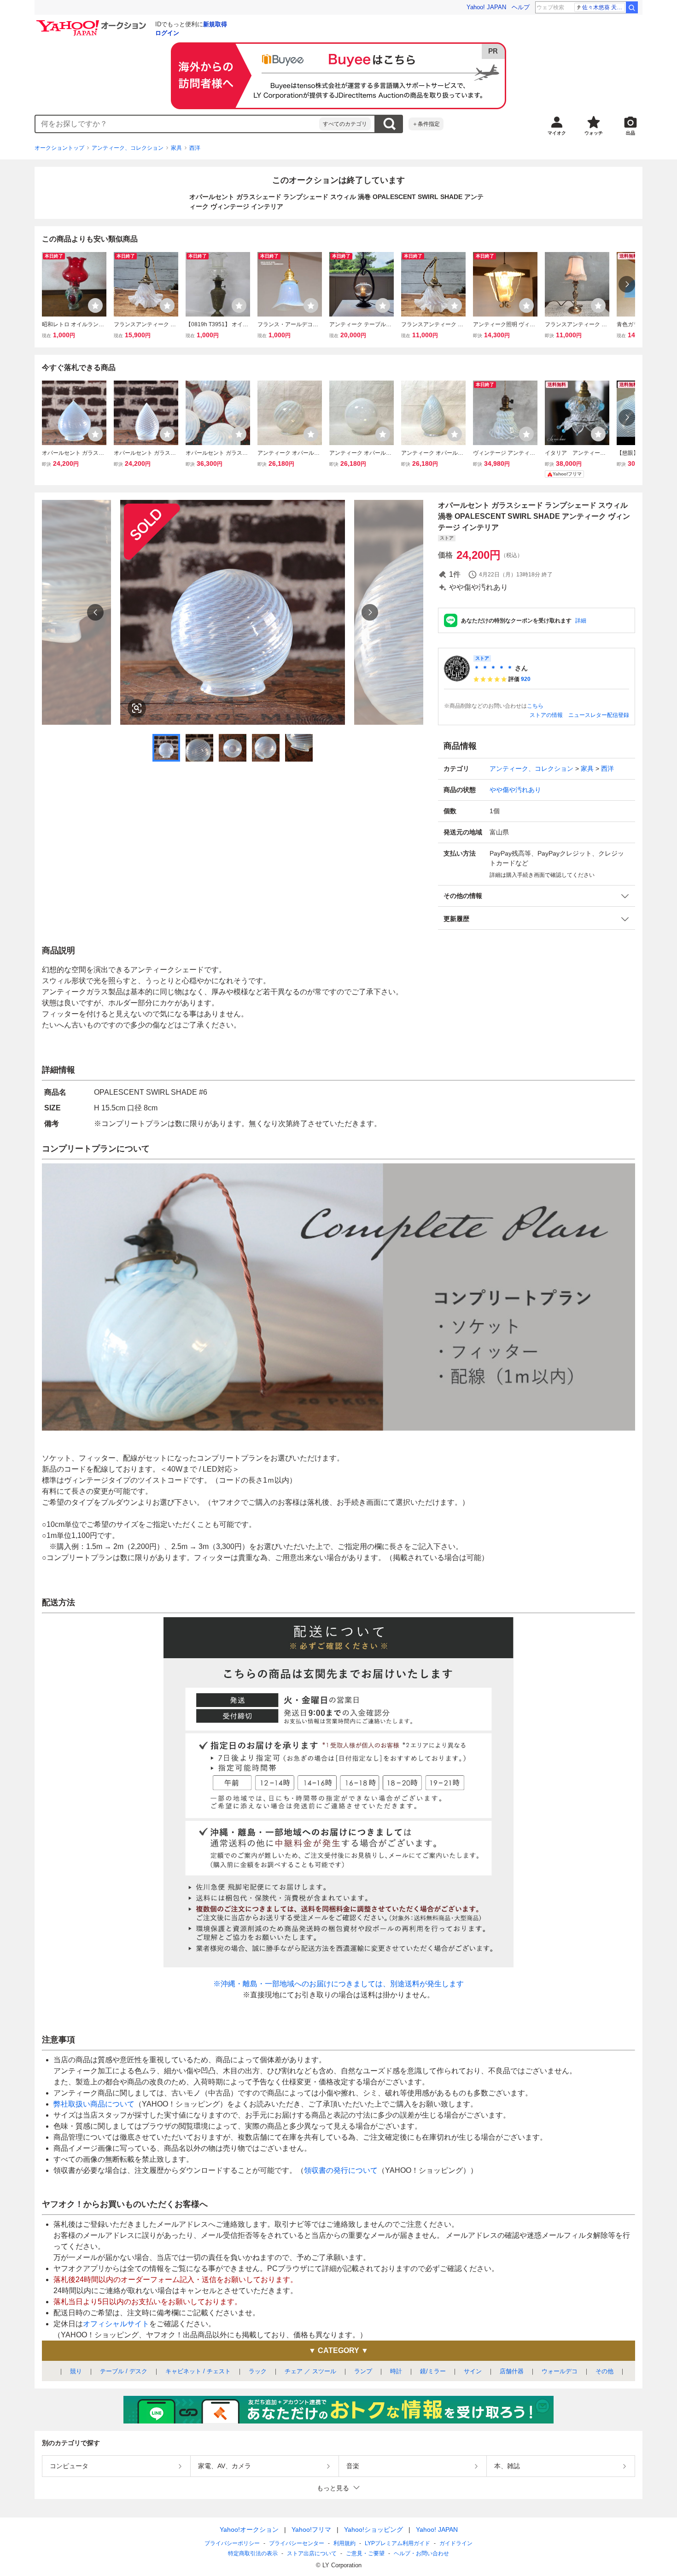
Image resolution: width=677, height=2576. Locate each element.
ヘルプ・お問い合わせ (421, 2553)
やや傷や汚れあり (515, 790)
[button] (537, 896)
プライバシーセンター (297, 2543)
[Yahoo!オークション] (93, 23)
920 (526, 679)
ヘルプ (521, 7)
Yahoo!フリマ (311, 2529)
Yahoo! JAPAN (486, 7)
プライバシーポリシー (232, 2543)
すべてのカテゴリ (345, 124)
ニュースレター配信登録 (599, 715)
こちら (535, 706)
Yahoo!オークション (249, 2529)
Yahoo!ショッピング (374, 2529)
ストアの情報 (546, 715)
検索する (389, 124)
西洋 (195, 148)
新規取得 (215, 24)
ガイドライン (456, 2543)
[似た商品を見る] (137, 708)
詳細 (581, 621)
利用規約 (344, 2543)
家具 (176, 148)
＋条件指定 (426, 124)
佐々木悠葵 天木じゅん (604, 7)
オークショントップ (59, 148)
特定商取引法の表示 (253, 2553)
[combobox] (177, 124)
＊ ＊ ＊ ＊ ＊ (493, 668)
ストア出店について (312, 2553)
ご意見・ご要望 (365, 2553)
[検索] (632, 7)
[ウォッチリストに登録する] (95, 305)
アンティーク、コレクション (128, 148)
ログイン (167, 33)
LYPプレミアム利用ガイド (397, 2543)
